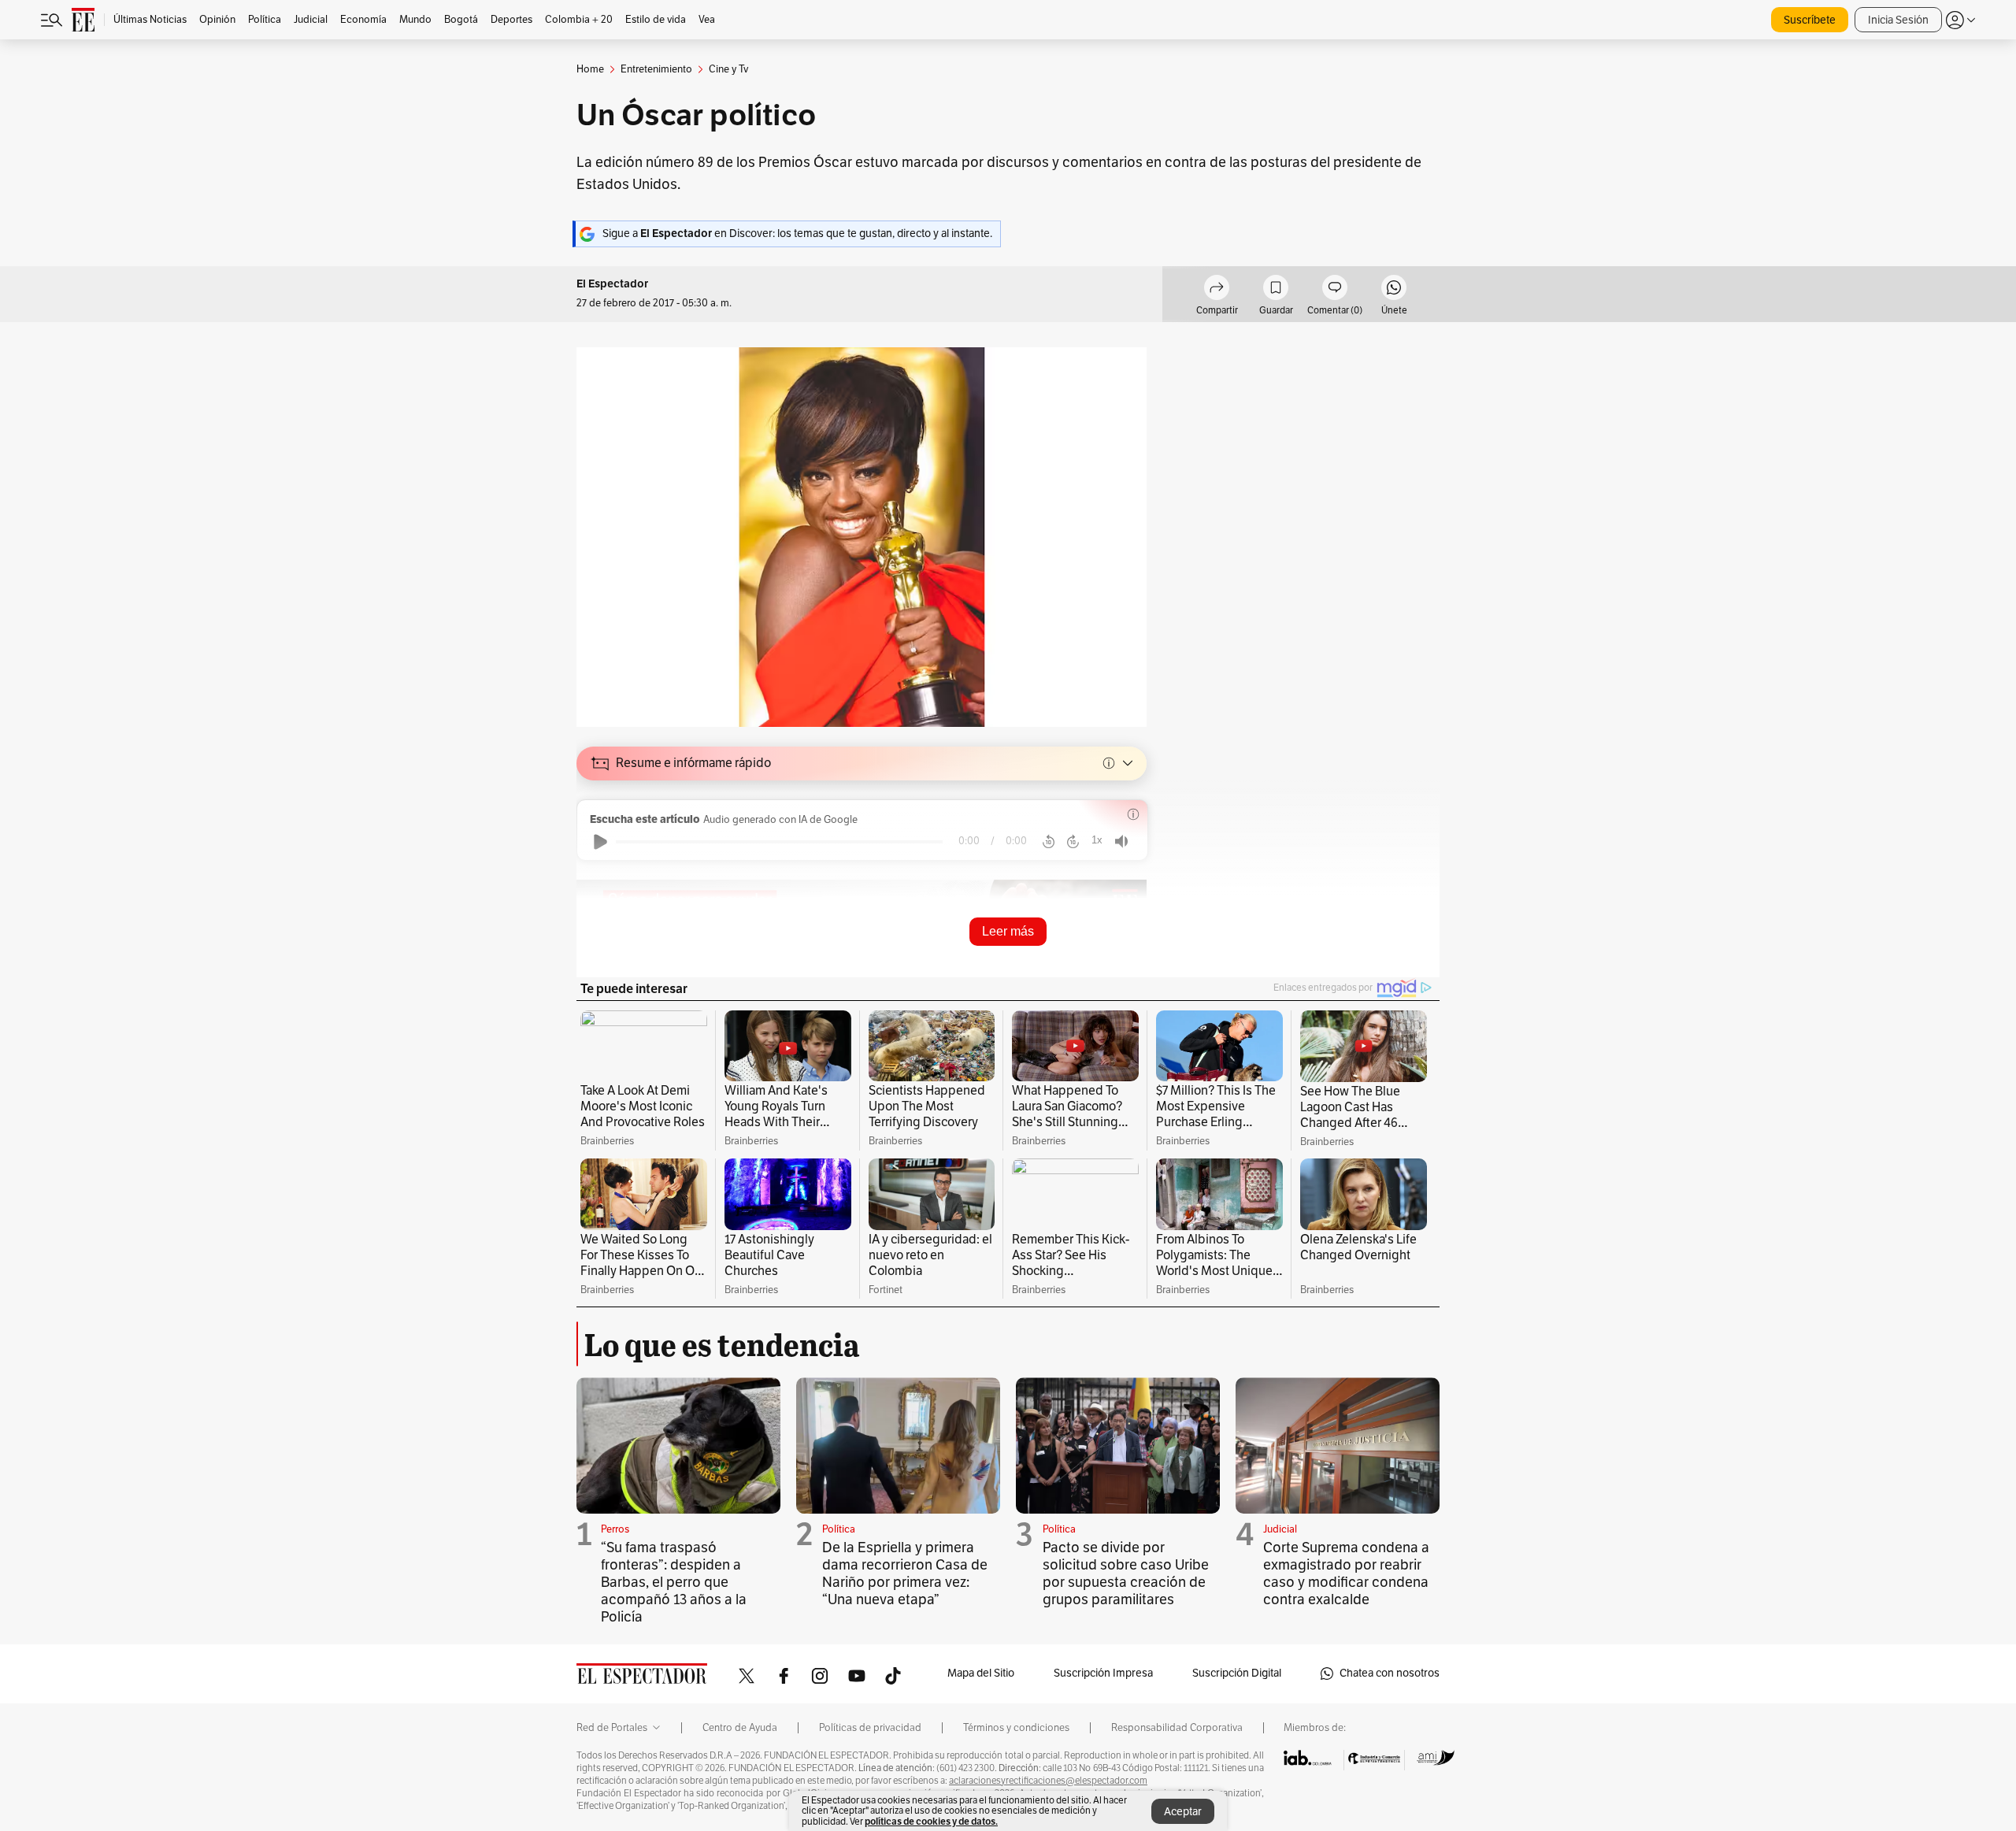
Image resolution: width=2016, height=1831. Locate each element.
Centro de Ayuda (740, 1728)
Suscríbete (1810, 20)
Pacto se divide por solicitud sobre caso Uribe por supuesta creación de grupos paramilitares (1126, 1573)
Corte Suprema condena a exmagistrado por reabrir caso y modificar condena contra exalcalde (1346, 1573)
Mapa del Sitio (981, 1673)
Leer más (1008, 931)
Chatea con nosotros (1390, 1673)
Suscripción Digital (1237, 1673)
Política (839, 1529)
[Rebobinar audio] (1049, 842)
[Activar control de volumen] (1121, 841)
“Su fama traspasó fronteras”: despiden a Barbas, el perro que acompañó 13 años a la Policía (674, 1582)
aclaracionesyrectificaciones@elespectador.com (1048, 1781)
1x (1097, 840)
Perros (615, 1529)
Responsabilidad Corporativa (1177, 1728)
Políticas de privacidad (870, 1728)
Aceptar (1183, 1812)
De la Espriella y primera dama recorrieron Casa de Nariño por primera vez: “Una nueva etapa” (905, 1573)
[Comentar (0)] (1335, 290)
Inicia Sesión (1898, 20)
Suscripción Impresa (1103, 1673)
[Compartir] (1217, 290)
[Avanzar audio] (1073, 842)
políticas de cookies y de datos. (931, 1821)
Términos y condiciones (1016, 1728)
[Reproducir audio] (600, 842)
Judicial (1280, 1529)
